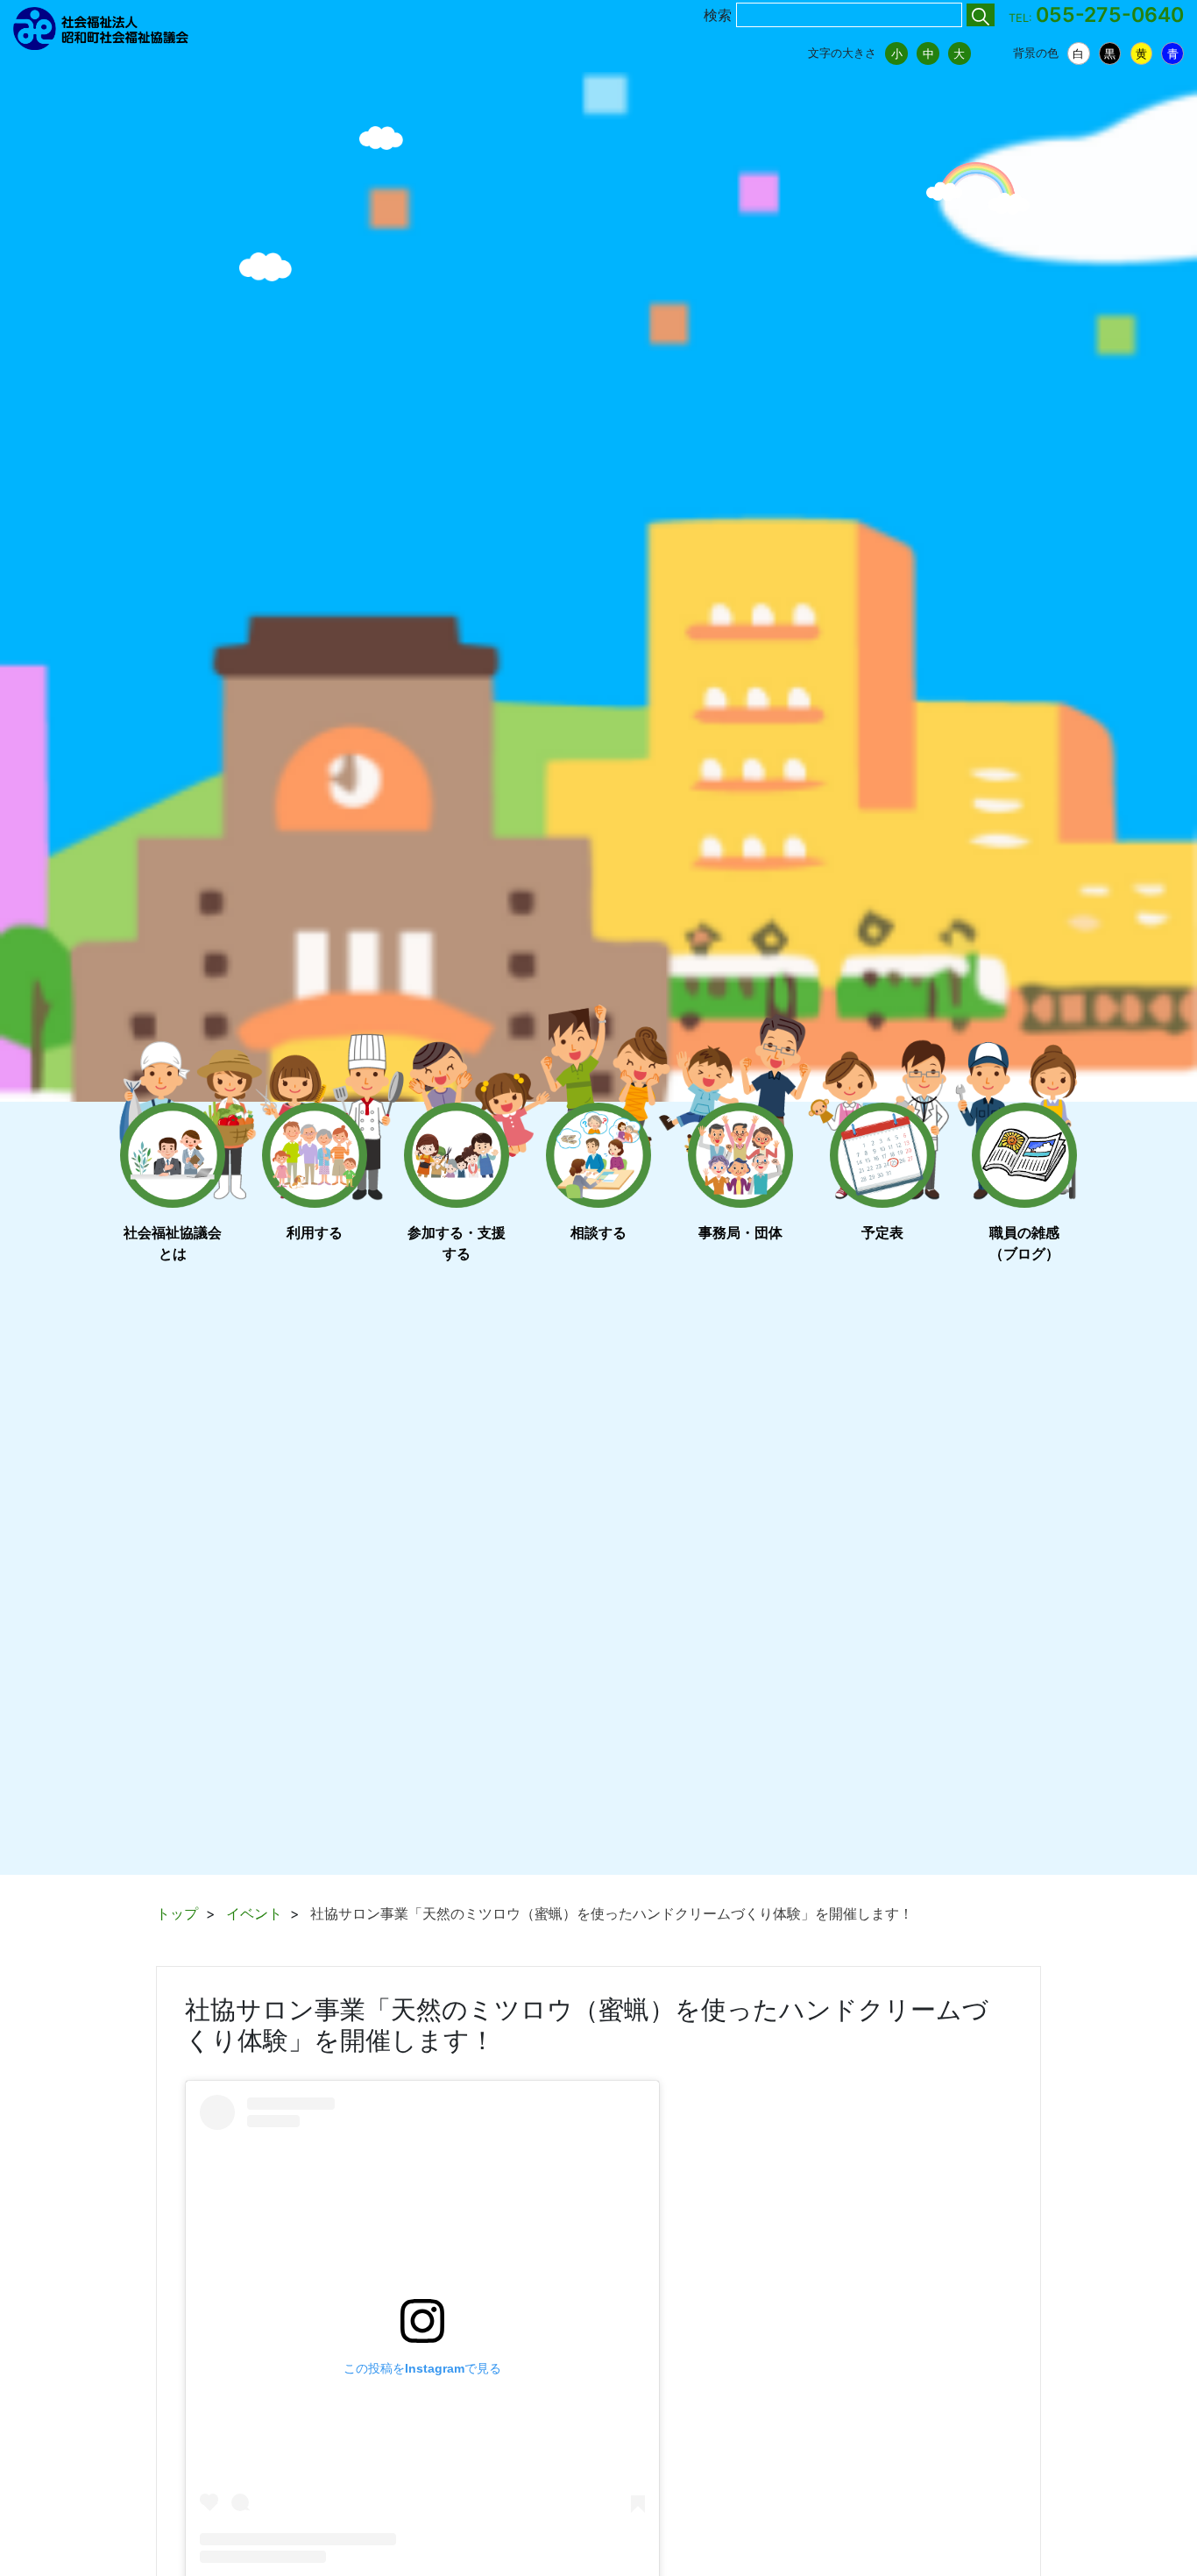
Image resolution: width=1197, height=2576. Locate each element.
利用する (315, 1232)
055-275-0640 (1110, 15)
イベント (254, 1913)
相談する (598, 1232)
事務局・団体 (740, 1232)
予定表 (882, 1232)
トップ (177, 1913)
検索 (718, 15)
